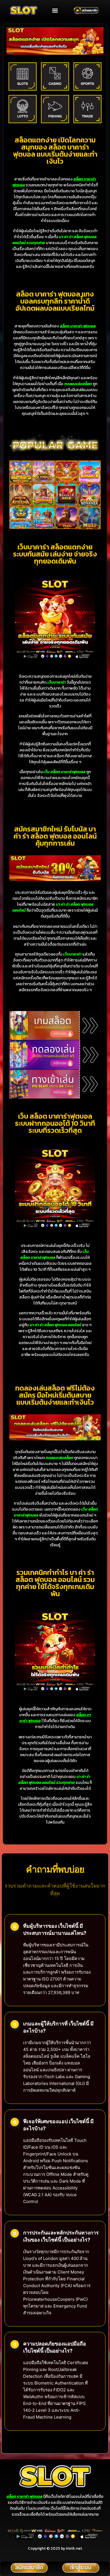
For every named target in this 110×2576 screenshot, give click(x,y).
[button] (55, 10)
